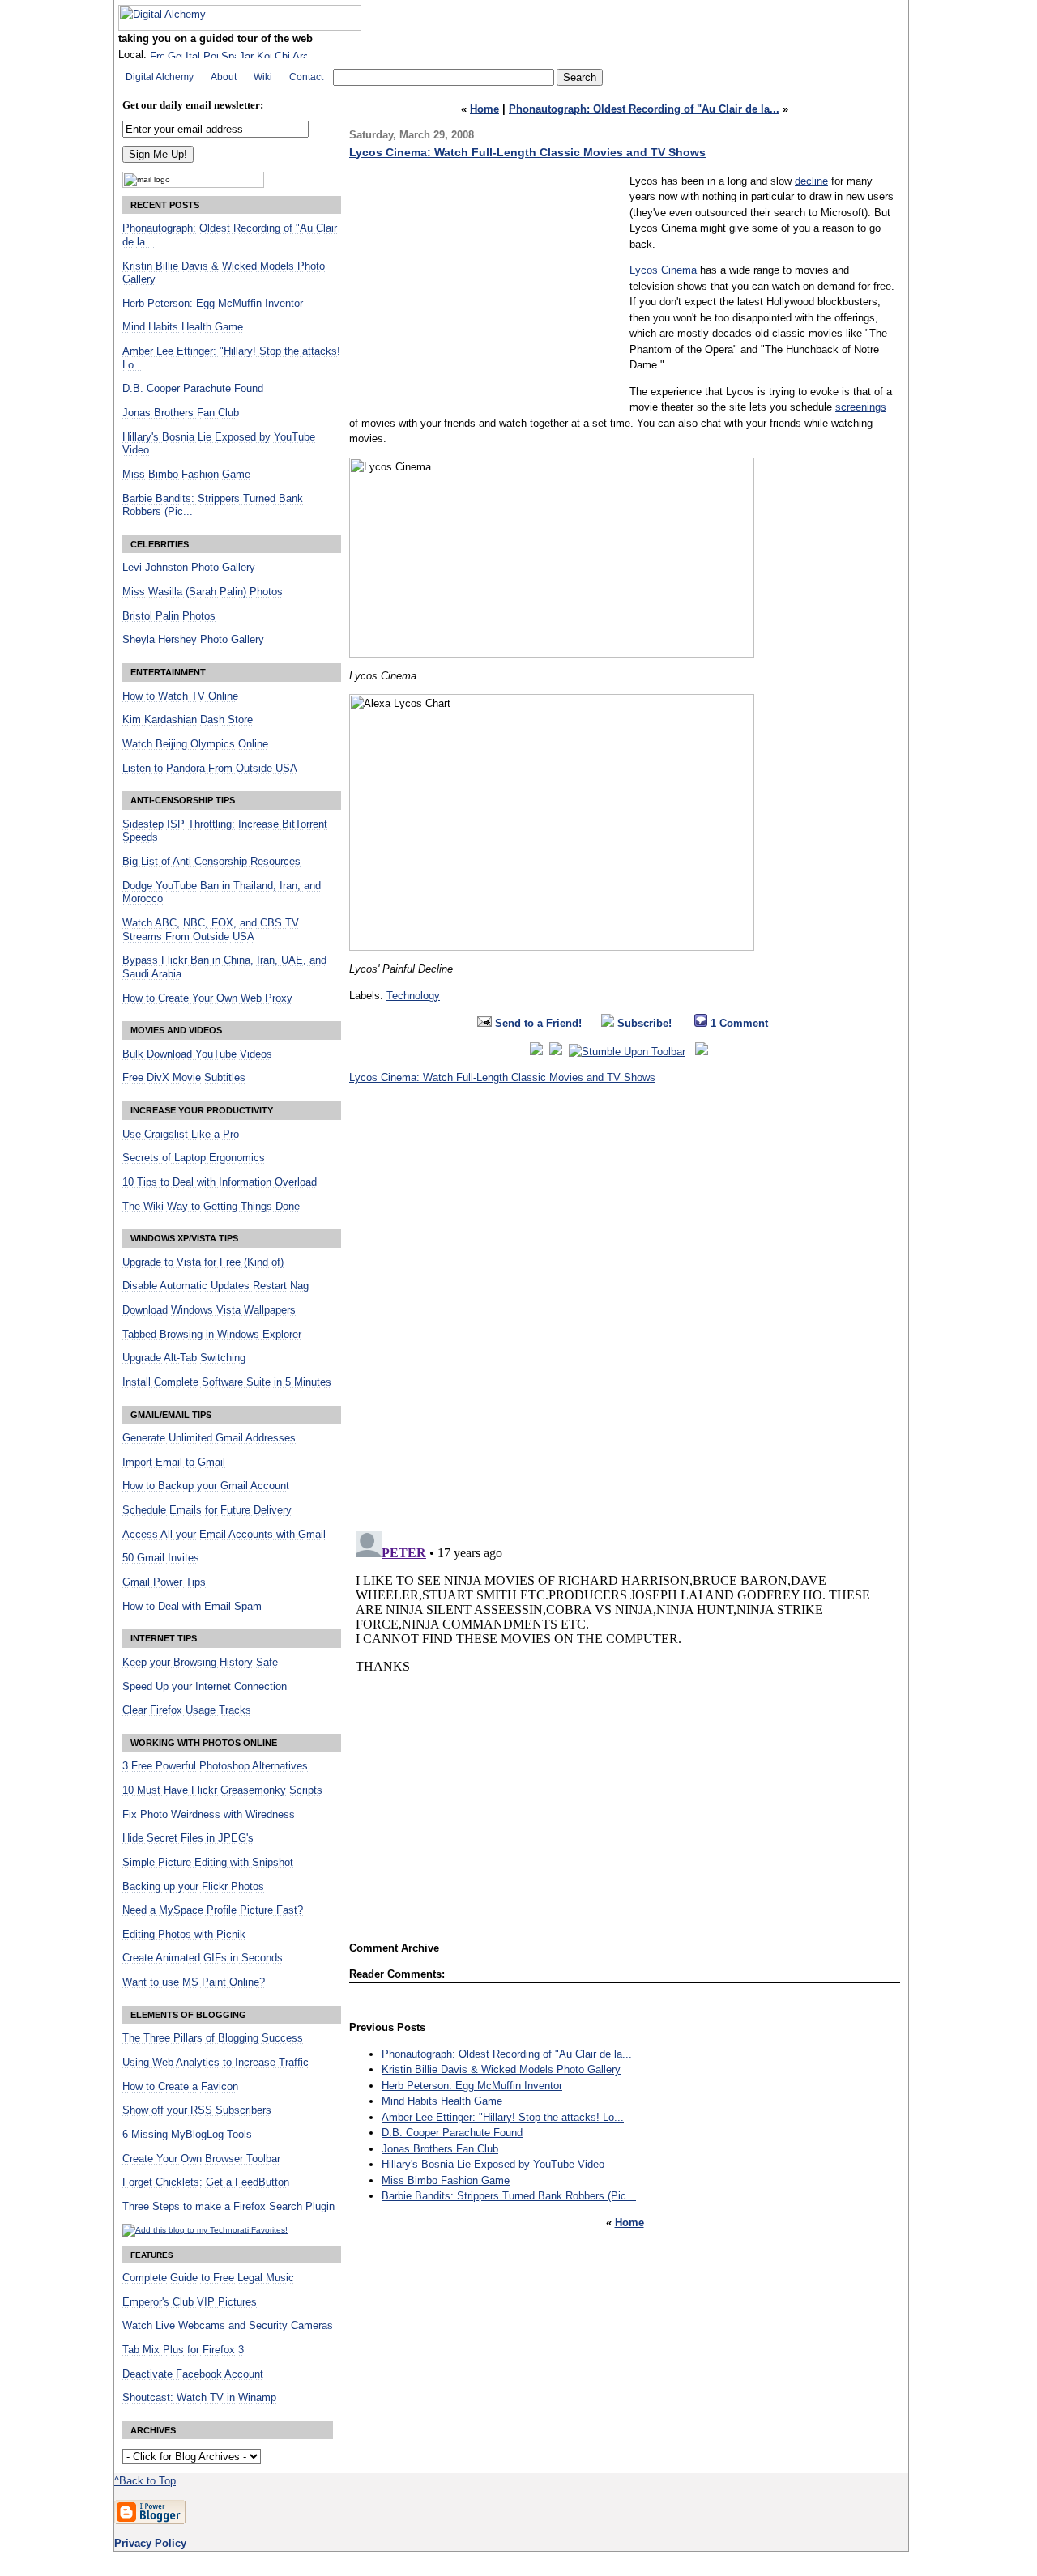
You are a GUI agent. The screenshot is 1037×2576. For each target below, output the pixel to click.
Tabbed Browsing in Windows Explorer (212, 1335)
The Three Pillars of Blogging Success (213, 2038)
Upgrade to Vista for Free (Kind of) (203, 1262)
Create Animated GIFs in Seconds (203, 1958)
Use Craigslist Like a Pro (181, 1135)
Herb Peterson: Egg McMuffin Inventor (472, 2086)
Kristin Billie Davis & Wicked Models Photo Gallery (501, 2069)
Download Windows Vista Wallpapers (209, 1310)
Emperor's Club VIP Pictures (190, 2302)
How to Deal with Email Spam (192, 1607)
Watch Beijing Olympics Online (195, 744)
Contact (306, 77)
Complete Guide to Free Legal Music (208, 2278)
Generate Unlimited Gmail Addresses (209, 1438)
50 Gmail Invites (161, 1558)
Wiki (263, 77)
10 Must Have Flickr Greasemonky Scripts (222, 1790)
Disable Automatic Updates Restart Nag (216, 1286)
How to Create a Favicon (180, 2087)
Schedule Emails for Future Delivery (207, 1510)
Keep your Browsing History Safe (200, 1663)
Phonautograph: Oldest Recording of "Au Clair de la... (644, 109)
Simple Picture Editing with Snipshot (208, 1863)
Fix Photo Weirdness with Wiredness (209, 1815)
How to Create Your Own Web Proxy (207, 998)
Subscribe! (644, 1023)
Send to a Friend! (538, 1023)
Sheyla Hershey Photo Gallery (193, 640)
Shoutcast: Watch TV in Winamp (199, 2398)
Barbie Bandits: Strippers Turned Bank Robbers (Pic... (509, 2196)
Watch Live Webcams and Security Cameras (228, 2326)
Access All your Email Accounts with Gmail (224, 1535)
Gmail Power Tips (164, 1582)
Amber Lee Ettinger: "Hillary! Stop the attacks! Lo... (503, 2117)
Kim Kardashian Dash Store (188, 720)
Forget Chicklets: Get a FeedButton (206, 2182)
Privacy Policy (150, 2543)
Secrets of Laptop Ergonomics (194, 1158)
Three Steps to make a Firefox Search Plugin (228, 2207)
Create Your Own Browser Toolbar (201, 2159)
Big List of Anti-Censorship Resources (211, 862)
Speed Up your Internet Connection (205, 1687)
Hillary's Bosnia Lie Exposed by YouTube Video (493, 2164)
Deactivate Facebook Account (193, 2374)
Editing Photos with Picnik (184, 1935)
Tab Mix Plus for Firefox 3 (183, 2350)
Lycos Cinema (663, 270)
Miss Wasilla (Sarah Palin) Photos (203, 592)
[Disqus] (625, 1313)
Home (484, 109)
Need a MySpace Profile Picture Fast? (213, 1910)
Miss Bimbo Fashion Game (446, 2180)
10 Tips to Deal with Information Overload (220, 1182)
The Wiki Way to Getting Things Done (211, 1207)
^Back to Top (145, 2481)
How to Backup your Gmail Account (206, 1486)
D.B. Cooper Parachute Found (452, 2133)
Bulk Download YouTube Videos (197, 1054)
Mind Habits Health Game (442, 2101)
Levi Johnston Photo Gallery (189, 568)
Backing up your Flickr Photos (193, 1887)
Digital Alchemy (160, 77)
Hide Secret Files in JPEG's (188, 1838)
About (224, 77)
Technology (413, 996)
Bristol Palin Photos (169, 616)
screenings (861, 407)
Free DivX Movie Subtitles (184, 1078)
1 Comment (739, 1023)
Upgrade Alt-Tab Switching (184, 1358)
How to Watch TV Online (180, 696)
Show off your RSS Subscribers (197, 2110)
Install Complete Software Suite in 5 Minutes (227, 1382)
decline (811, 181)
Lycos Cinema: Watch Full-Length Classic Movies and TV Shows (527, 152)
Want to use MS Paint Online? (194, 1982)
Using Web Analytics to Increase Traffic (216, 2063)
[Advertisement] (485, 287)
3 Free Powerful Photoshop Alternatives (215, 1766)
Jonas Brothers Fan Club (440, 2149)
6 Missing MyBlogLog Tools (187, 2135)
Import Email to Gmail (174, 1463)
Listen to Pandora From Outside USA (210, 769)
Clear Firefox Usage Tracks (187, 1710)
